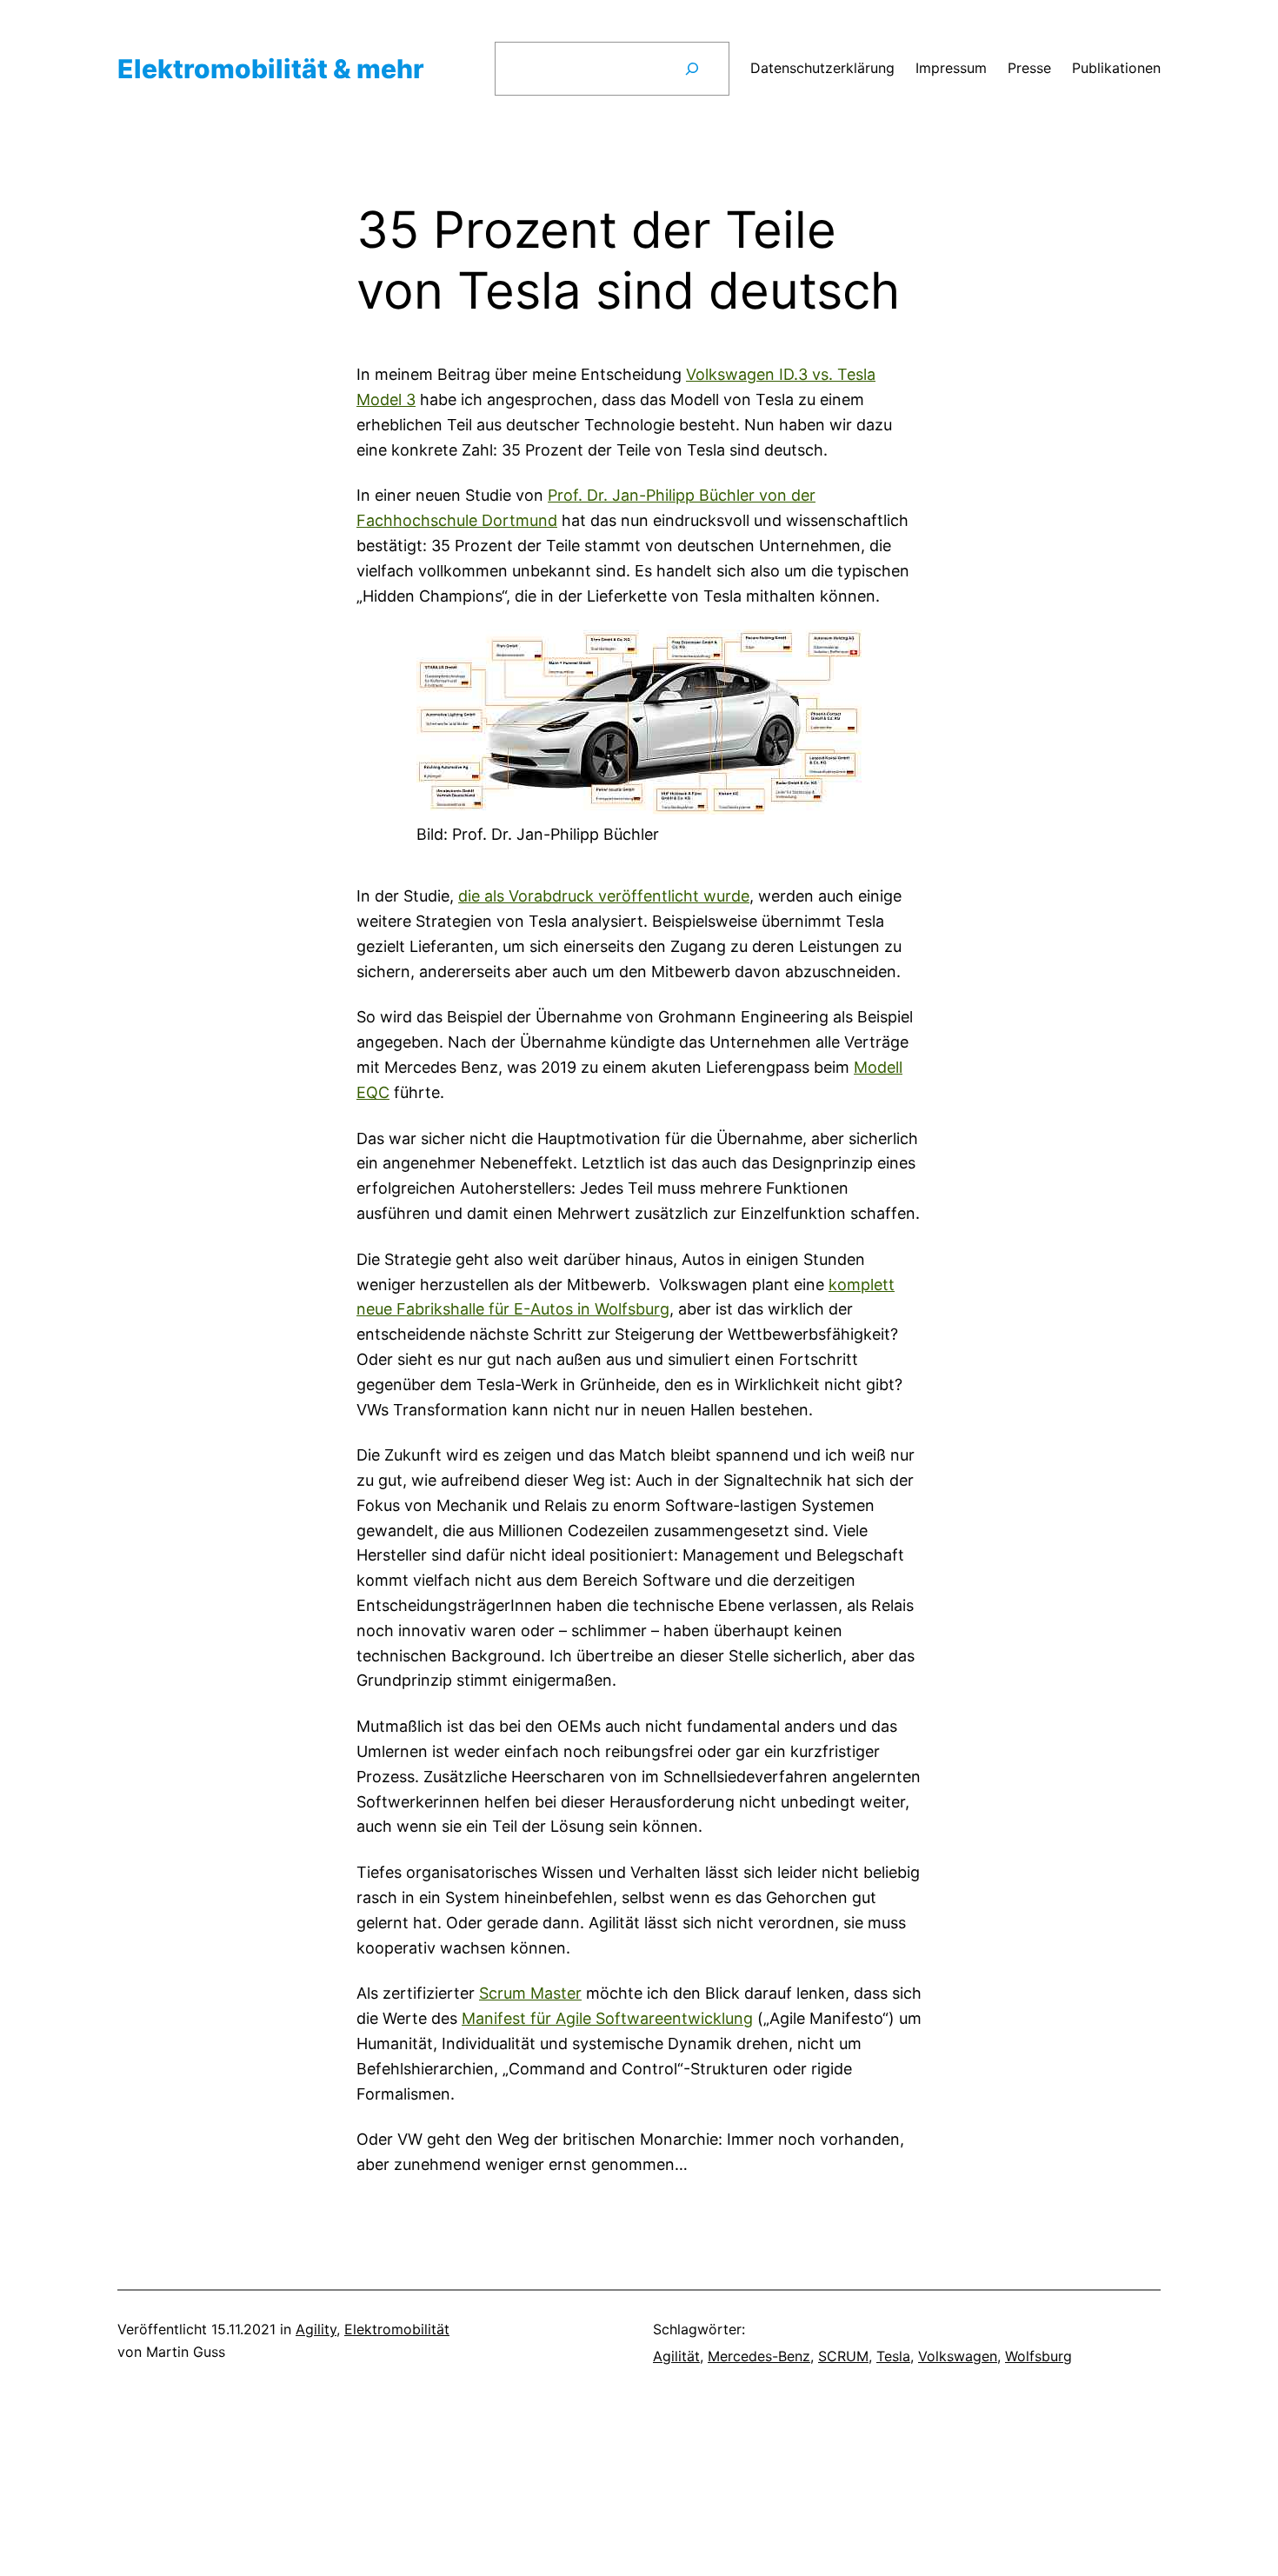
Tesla (893, 2356)
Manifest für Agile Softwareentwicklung (607, 2018)
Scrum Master (530, 1993)
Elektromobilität (397, 2329)
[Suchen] (692, 69)
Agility (316, 2329)
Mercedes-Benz (759, 2356)
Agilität (676, 2356)
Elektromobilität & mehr (271, 69)
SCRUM (843, 2356)
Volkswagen (958, 2356)
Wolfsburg (1038, 2356)
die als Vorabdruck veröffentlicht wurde (604, 896)
